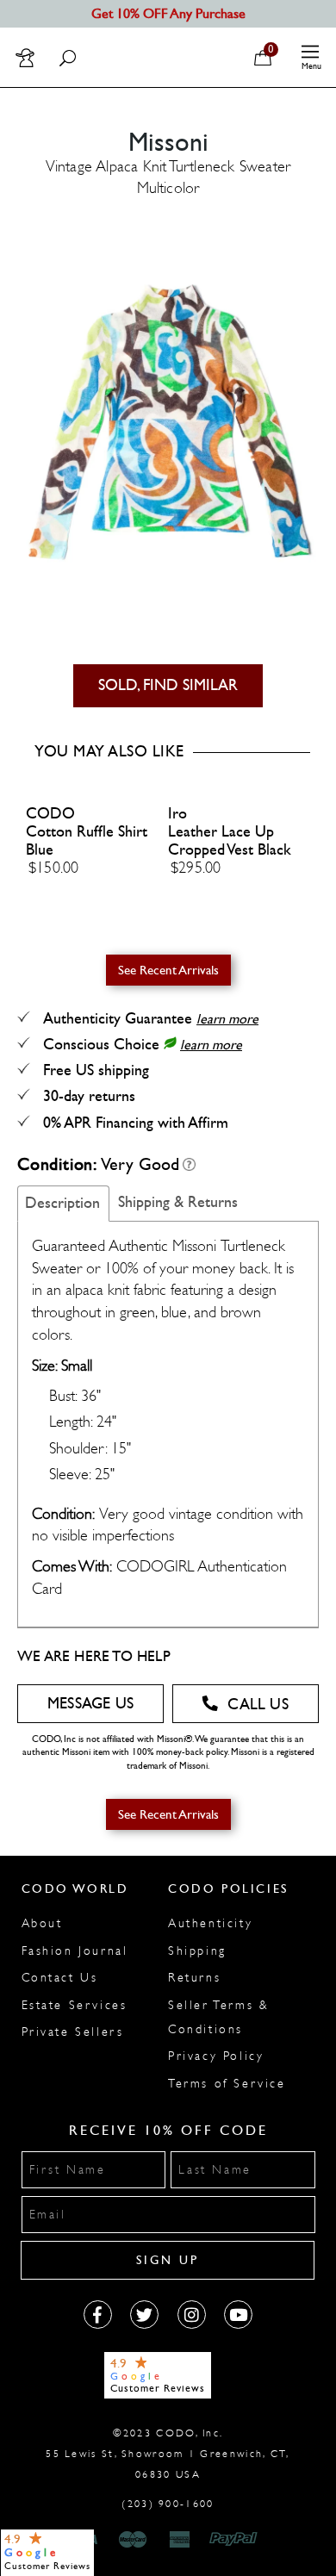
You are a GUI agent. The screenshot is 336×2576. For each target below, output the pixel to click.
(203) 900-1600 (168, 2504)
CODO (50, 814)
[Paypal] (236, 2540)
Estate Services (75, 2005)
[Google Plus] (144, 2315)
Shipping (197, 1951)
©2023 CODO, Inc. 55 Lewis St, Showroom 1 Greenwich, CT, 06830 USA (168, 2454)
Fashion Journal (75, 1951)
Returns (194, 1978)
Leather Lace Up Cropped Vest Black (230, 841)
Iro (177, 814)
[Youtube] (238, 2315)
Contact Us (60, 1978)
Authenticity (210, 1923)
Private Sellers (73, 2032)
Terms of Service (227, 2084)
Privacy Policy (216, 2056)
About (42, 1923)
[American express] (181, 2540)
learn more (227, 1019)
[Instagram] (192, 2315)
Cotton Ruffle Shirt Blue (87, 841)
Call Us (258, 1705)
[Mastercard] (133, 2540)
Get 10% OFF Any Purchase (168, 13)
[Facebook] (98, 2315)
